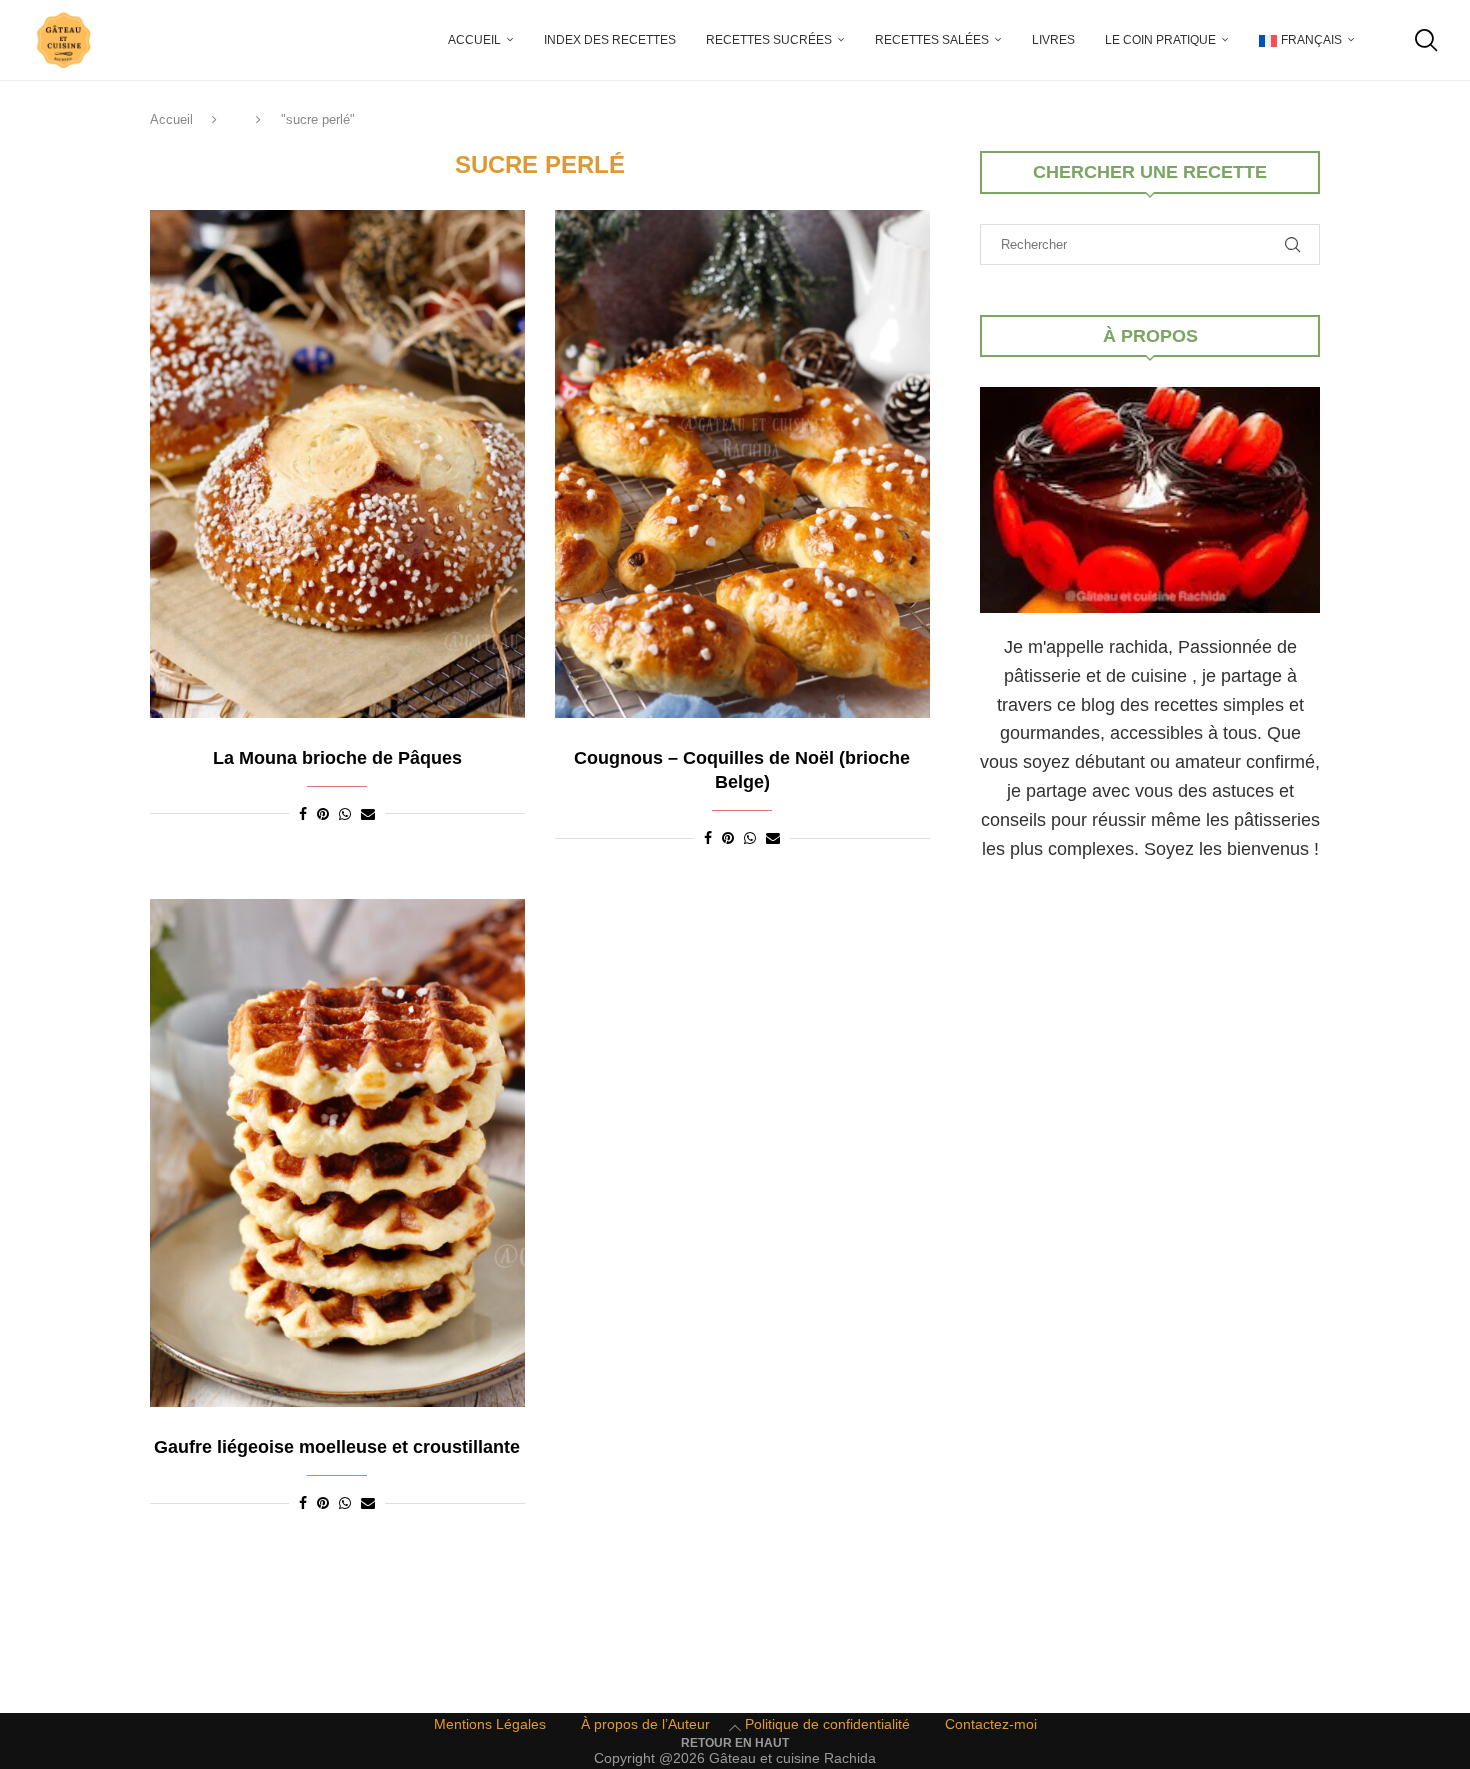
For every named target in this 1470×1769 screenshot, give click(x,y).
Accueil (474, 40)
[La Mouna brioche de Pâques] (337, 464)
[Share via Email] (368, 814)
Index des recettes (610, 40)
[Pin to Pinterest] (323, 814)
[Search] (1425, 40)
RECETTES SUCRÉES (769, 40)
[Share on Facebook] (303, 814)
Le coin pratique (1160, 40)
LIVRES (1053, 40)
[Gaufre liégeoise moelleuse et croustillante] (337, 1153)
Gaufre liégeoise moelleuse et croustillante (337, 1447)
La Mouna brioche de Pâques (337, 758)
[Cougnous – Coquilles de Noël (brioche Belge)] (742, 464)
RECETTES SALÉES (932, 40)
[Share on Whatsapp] (345, 814)
